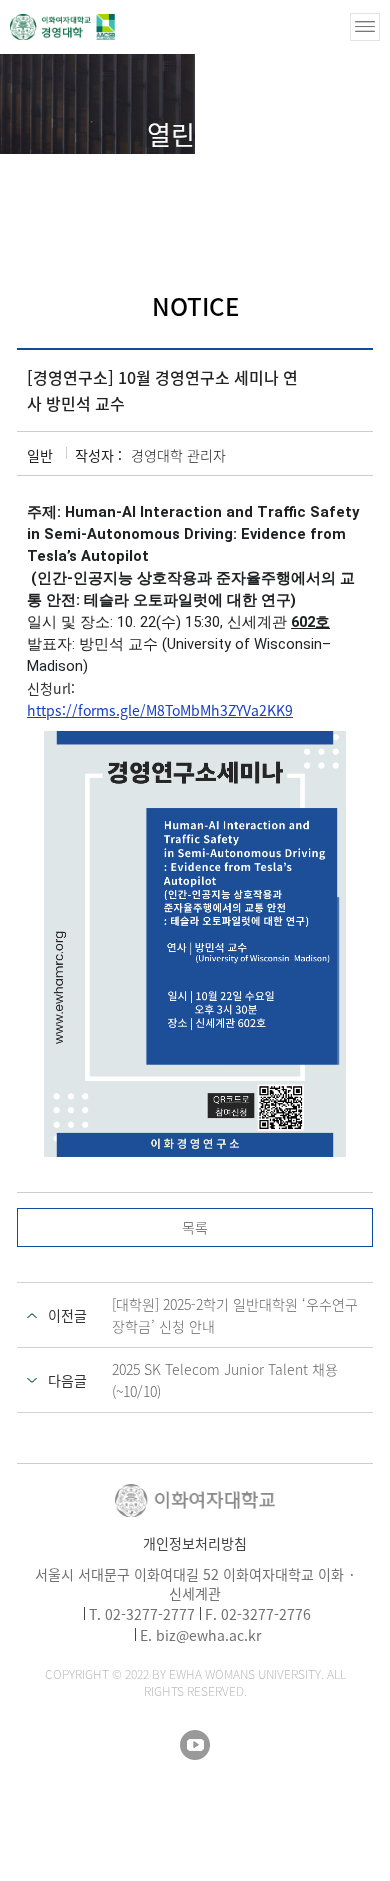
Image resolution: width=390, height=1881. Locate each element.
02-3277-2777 (150, 1614)
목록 (195, 1227)
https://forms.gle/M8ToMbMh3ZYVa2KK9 (160, 710)
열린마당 (178, 169)
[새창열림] (195, 1745)
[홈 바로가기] (116, 167)
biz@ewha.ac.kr (208, 1635)
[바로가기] (62, 27)
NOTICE (257, 169)
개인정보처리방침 (195, 1543)
